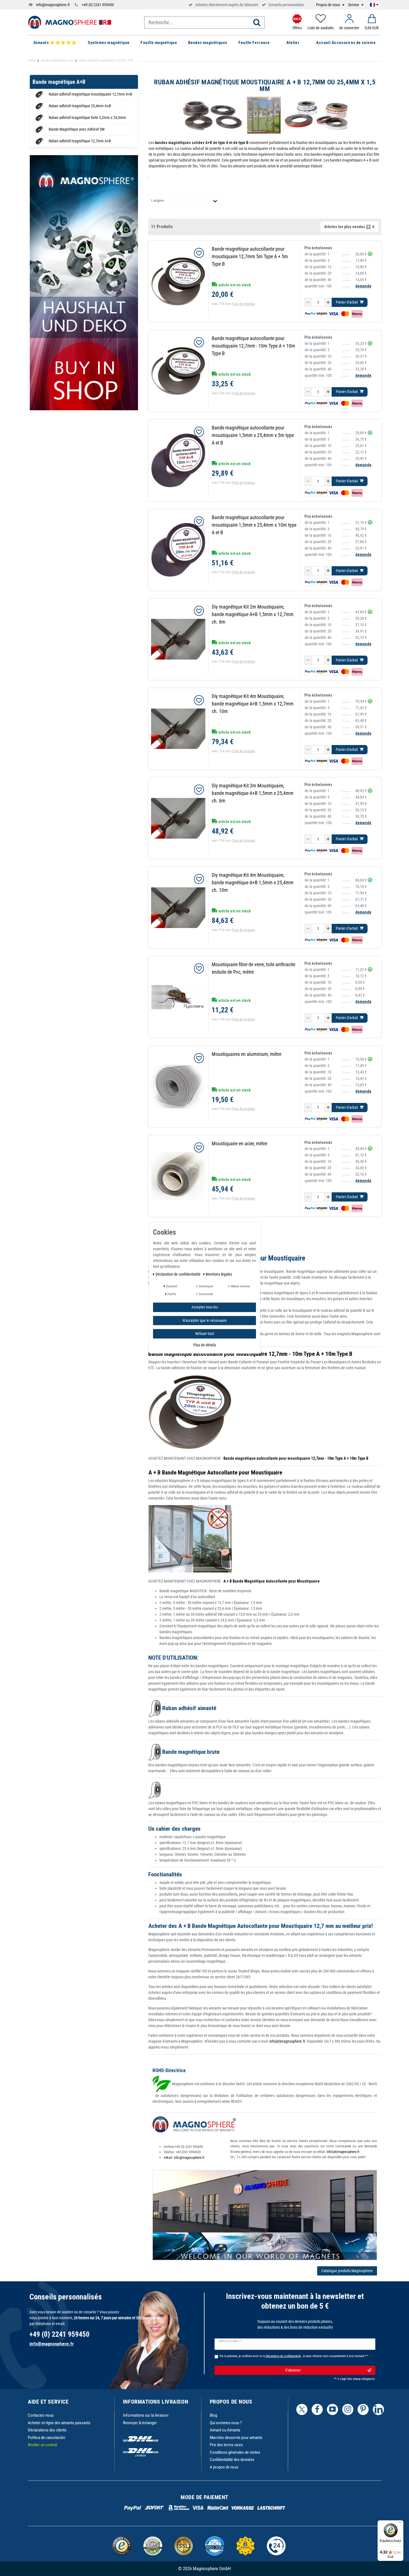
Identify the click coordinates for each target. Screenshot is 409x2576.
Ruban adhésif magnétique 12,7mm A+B (80, 141)
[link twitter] (302, 2409)
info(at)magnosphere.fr (287, 2041)
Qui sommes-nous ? (226, 2423)
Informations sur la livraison (146, 2415)
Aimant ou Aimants (225, 2430)
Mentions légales (219, 1274)
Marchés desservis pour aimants (236, 2438)
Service (354, 5)
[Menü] (400, 2524)
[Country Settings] (374, 4)
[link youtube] (332, 2409)
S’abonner (293, 2370)
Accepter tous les (205, 1307)
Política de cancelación (46, 2438)
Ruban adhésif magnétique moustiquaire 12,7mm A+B (90, 94)
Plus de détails (205, 1345)
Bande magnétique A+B (57, 60)
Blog (213, 2415)
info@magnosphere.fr (53, 5)
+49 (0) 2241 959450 (98, 5)
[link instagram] (348, 2409)
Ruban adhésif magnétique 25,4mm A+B (80, 106)
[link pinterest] (363, 2409)
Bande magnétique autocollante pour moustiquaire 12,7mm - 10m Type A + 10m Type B (250, 1354)
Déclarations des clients (47, 2430)
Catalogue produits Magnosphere (347, 2271)
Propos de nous (328, 5)
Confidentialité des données (232, 2460)
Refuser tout (205, 1333)
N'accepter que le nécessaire (205, 1320)
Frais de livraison (244, 304)
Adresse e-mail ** (231, 2341)
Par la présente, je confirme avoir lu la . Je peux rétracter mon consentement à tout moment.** (294, 2356)
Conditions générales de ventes (235, 2452)
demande (363, 286)
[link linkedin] (378, 2409)
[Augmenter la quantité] (328, 302)
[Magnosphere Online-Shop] (70, 22)
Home (31, 60)
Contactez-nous (41, 2415)
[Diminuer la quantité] (308, 302)
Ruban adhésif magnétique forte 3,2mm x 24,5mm (87, 118)
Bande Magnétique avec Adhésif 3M (77, 129)
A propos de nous (224, 2467)
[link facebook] (317, 2409)
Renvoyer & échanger (140, 2423)
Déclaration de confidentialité (178, 1274)
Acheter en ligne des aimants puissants (59, 2423)
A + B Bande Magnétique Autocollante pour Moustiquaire (215, 1473)
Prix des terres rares (226, 2445)
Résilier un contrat (42, 2445)
